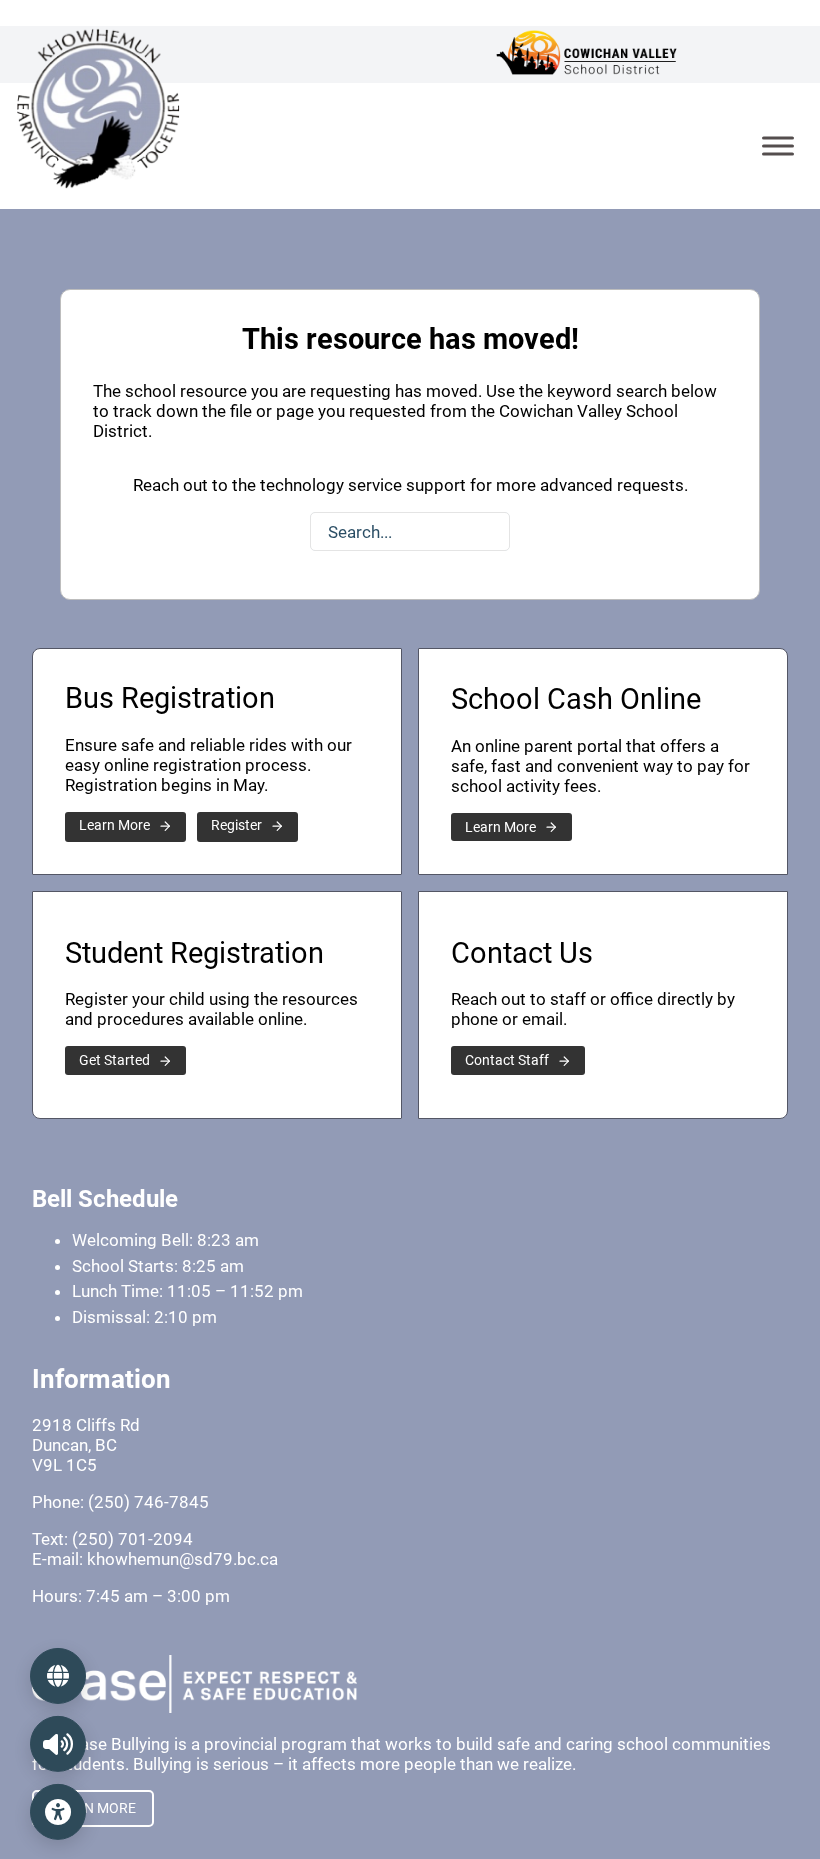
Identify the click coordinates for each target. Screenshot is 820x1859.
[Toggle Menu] (778, 145)
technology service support (363, 485)
